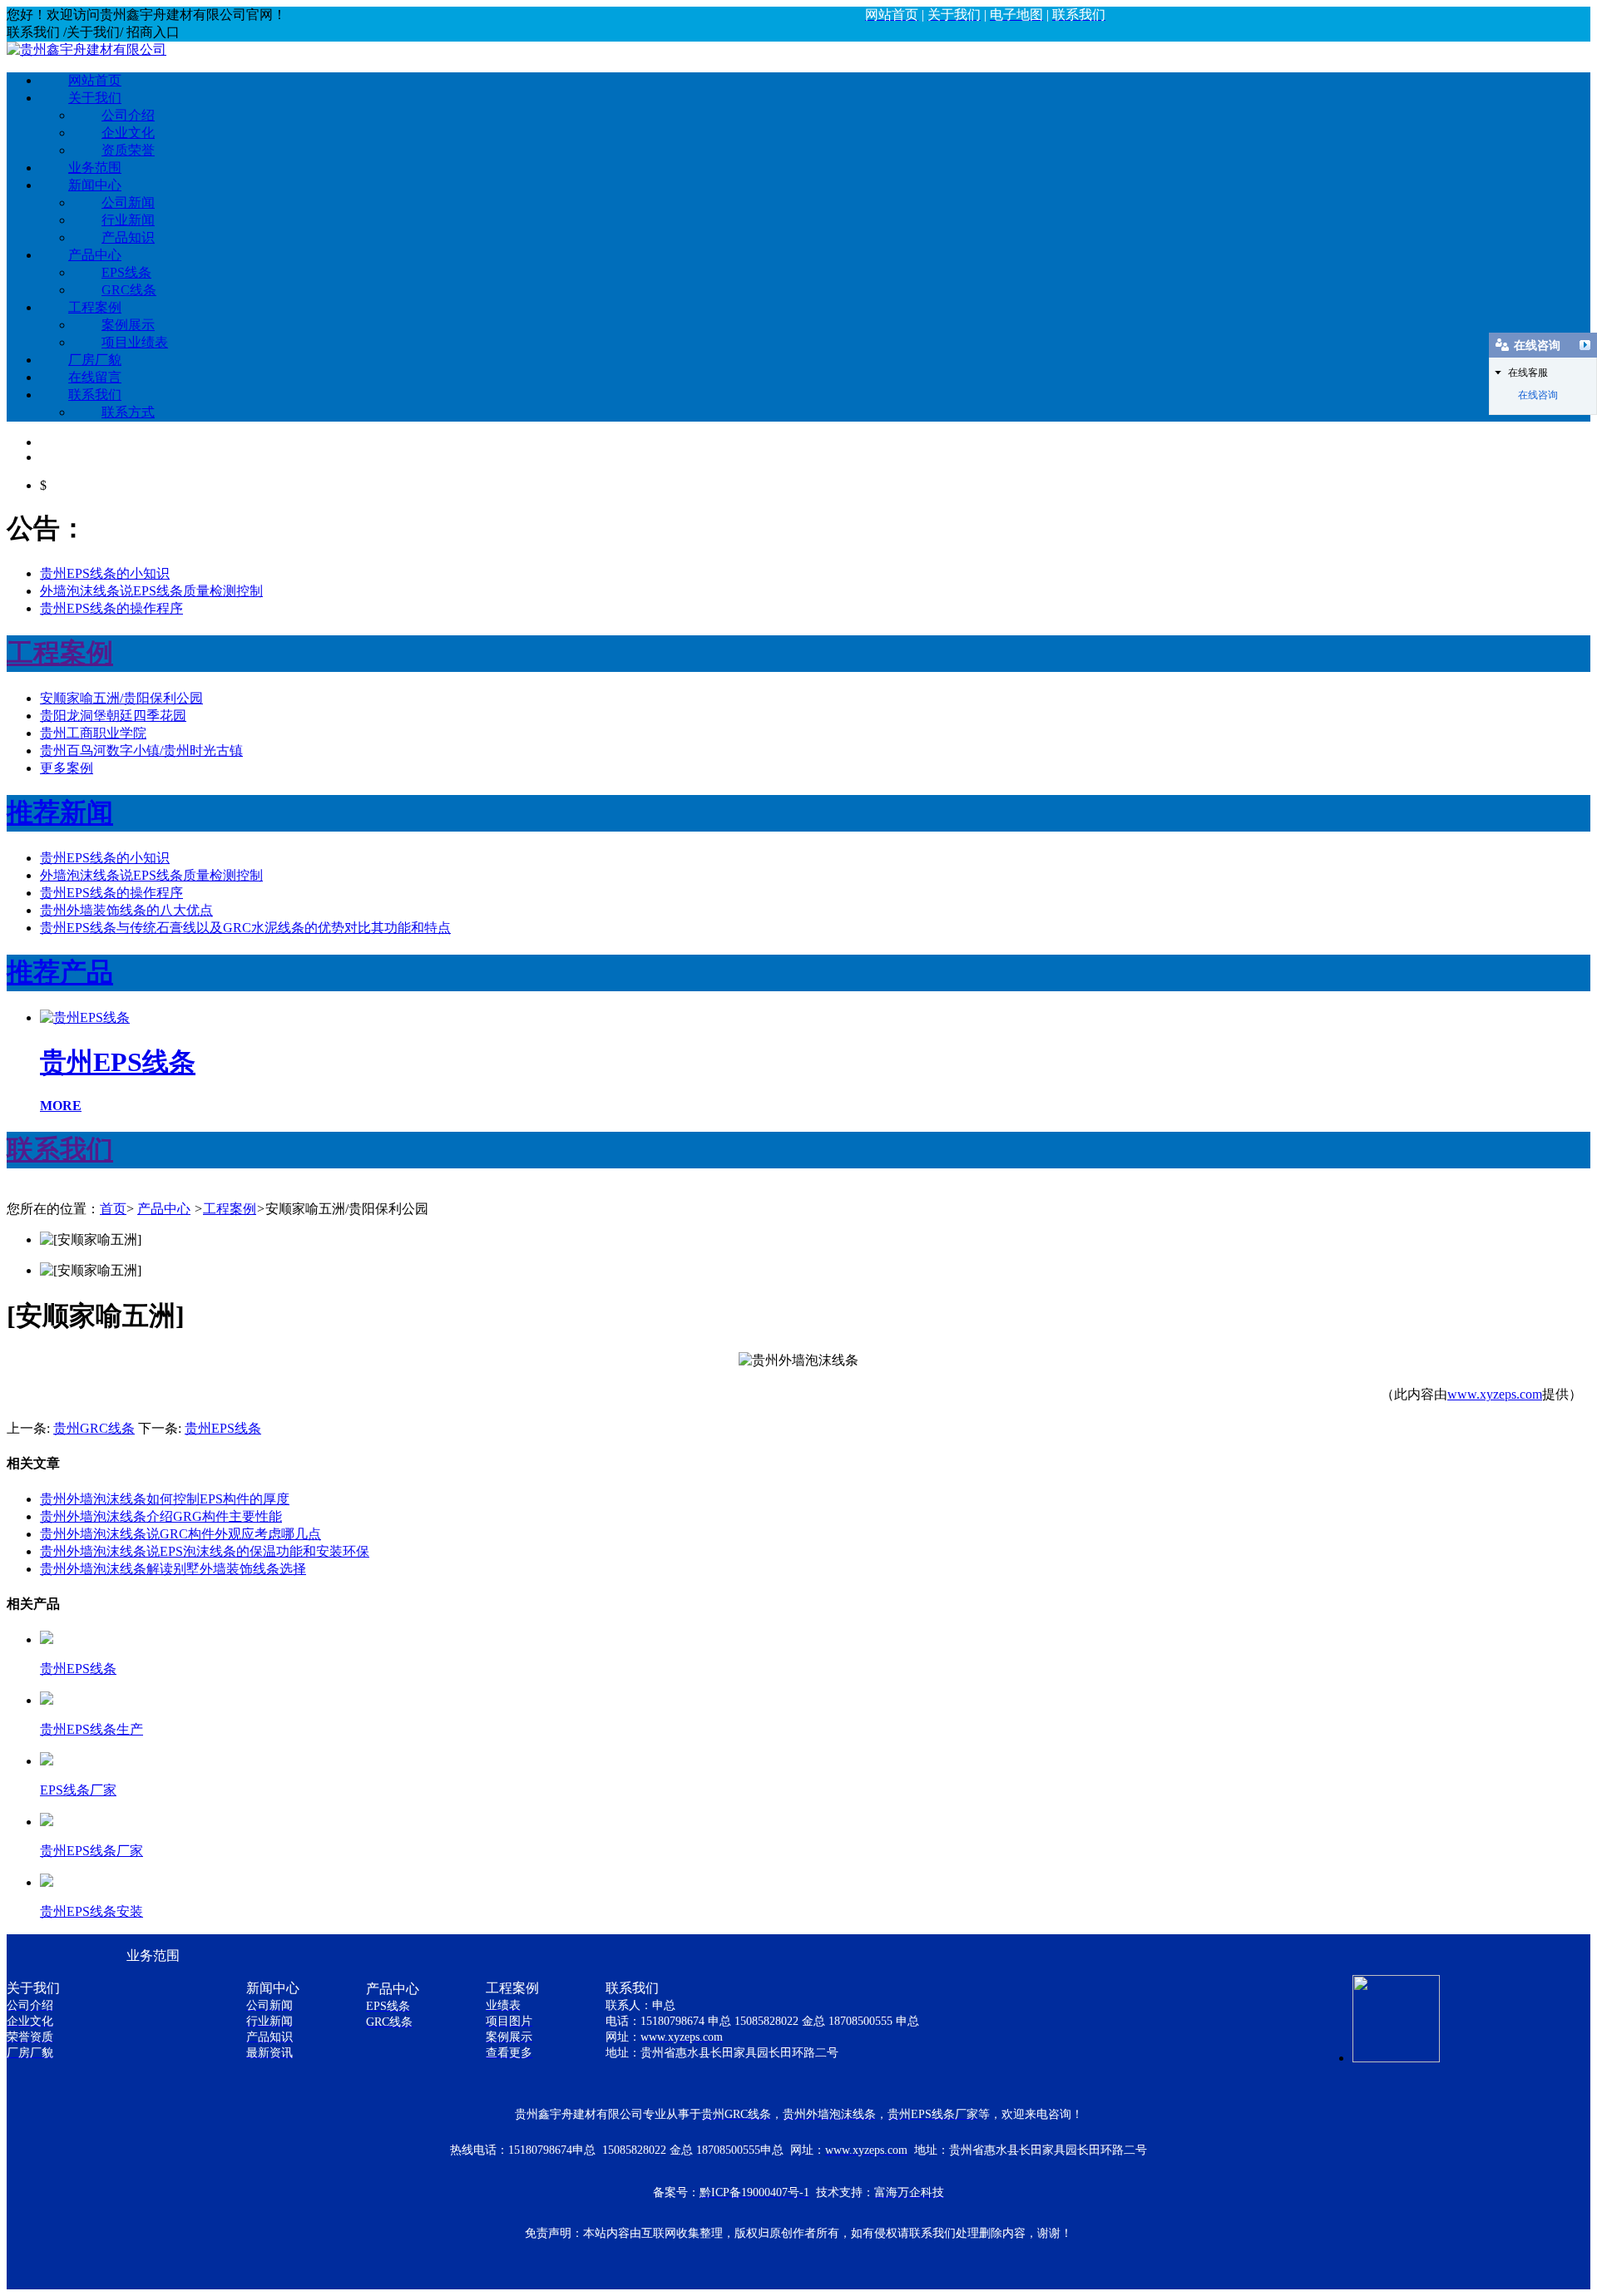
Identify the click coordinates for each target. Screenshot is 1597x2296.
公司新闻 (128, 202)
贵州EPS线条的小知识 (105, 573)
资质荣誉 (128, 150)
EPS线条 (126, 272)
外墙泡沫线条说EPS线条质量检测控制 (151, 591)
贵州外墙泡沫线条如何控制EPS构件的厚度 (165, 1499)
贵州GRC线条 (94, 1428)
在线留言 (95, 377)
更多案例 (67, 768)
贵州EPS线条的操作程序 (111, 608)
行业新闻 (128, 220)
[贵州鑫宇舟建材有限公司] (87, 49)
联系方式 (128, 412)
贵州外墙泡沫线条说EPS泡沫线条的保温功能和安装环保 (205, 1551)
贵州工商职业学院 (93, 733)
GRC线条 (129, 290)
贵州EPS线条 (223, 1428)
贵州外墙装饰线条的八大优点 (126, 910)
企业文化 (128, 133)
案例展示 (128, 325)
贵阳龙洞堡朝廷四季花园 (113, 716)
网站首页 (95, 80)
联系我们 (95, 395)
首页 (113, 1209)
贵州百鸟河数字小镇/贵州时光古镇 (141, 751)
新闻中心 (95, 185)
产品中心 (95, 255)
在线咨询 (1538, 395)
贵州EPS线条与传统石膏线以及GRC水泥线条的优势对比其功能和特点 (245, 928)
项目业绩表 (135, 342)
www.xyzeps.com (1495, 1394)
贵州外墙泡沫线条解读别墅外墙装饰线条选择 (173, 1569)
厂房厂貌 (95, 360)
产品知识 (128, 237)
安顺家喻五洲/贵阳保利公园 (121, 698)
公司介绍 (128, 115)
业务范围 (95, 168)
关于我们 (95, 98)
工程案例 (95, 307)
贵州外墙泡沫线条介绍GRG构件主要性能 (161, 1516)
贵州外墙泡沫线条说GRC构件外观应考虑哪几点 (180, 1534)
